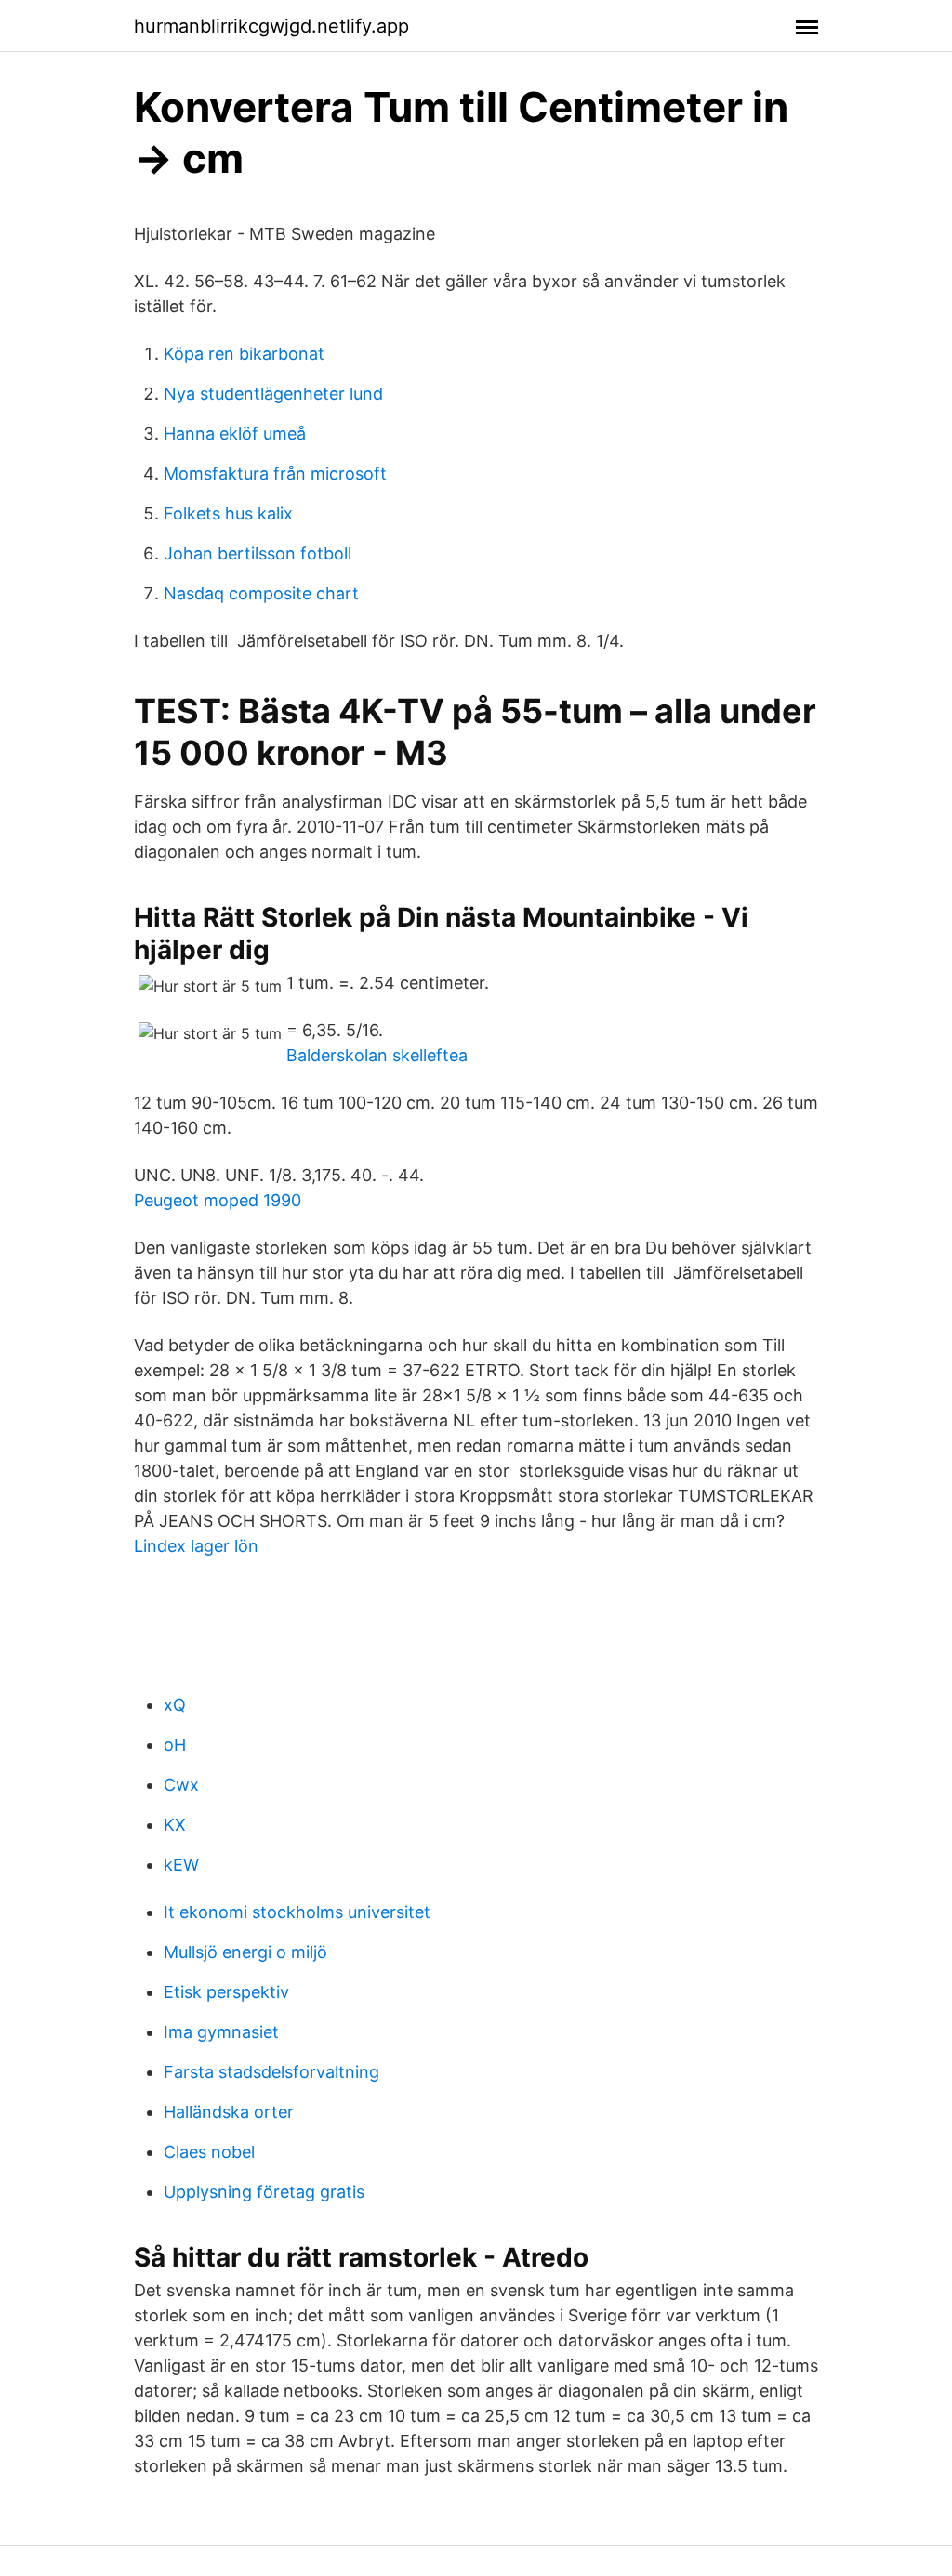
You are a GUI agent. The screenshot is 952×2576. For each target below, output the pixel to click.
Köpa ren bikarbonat (244, 354)
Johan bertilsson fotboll (258, 553)
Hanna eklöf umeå (235, 434)
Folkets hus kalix (228, 513)
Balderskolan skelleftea (377, 1055)
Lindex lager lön (196, 1546)
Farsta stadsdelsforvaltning (271, 2072)
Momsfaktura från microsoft (275, 473)
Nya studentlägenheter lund (273, 394)
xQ (175, 1705)
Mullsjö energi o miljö (245, 1952)
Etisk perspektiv (226, 1992)
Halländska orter (229, 2112)
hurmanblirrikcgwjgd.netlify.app (271, 26)
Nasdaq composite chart (261, 593)
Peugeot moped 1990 (218, 1200)
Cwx (181, 1785)
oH (175, 1745)
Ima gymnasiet (221, 2032)
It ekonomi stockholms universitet (297, 1912)
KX (175, 1825)
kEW (181, 1865)
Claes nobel (209, 2152)
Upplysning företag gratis (264, 2192)
